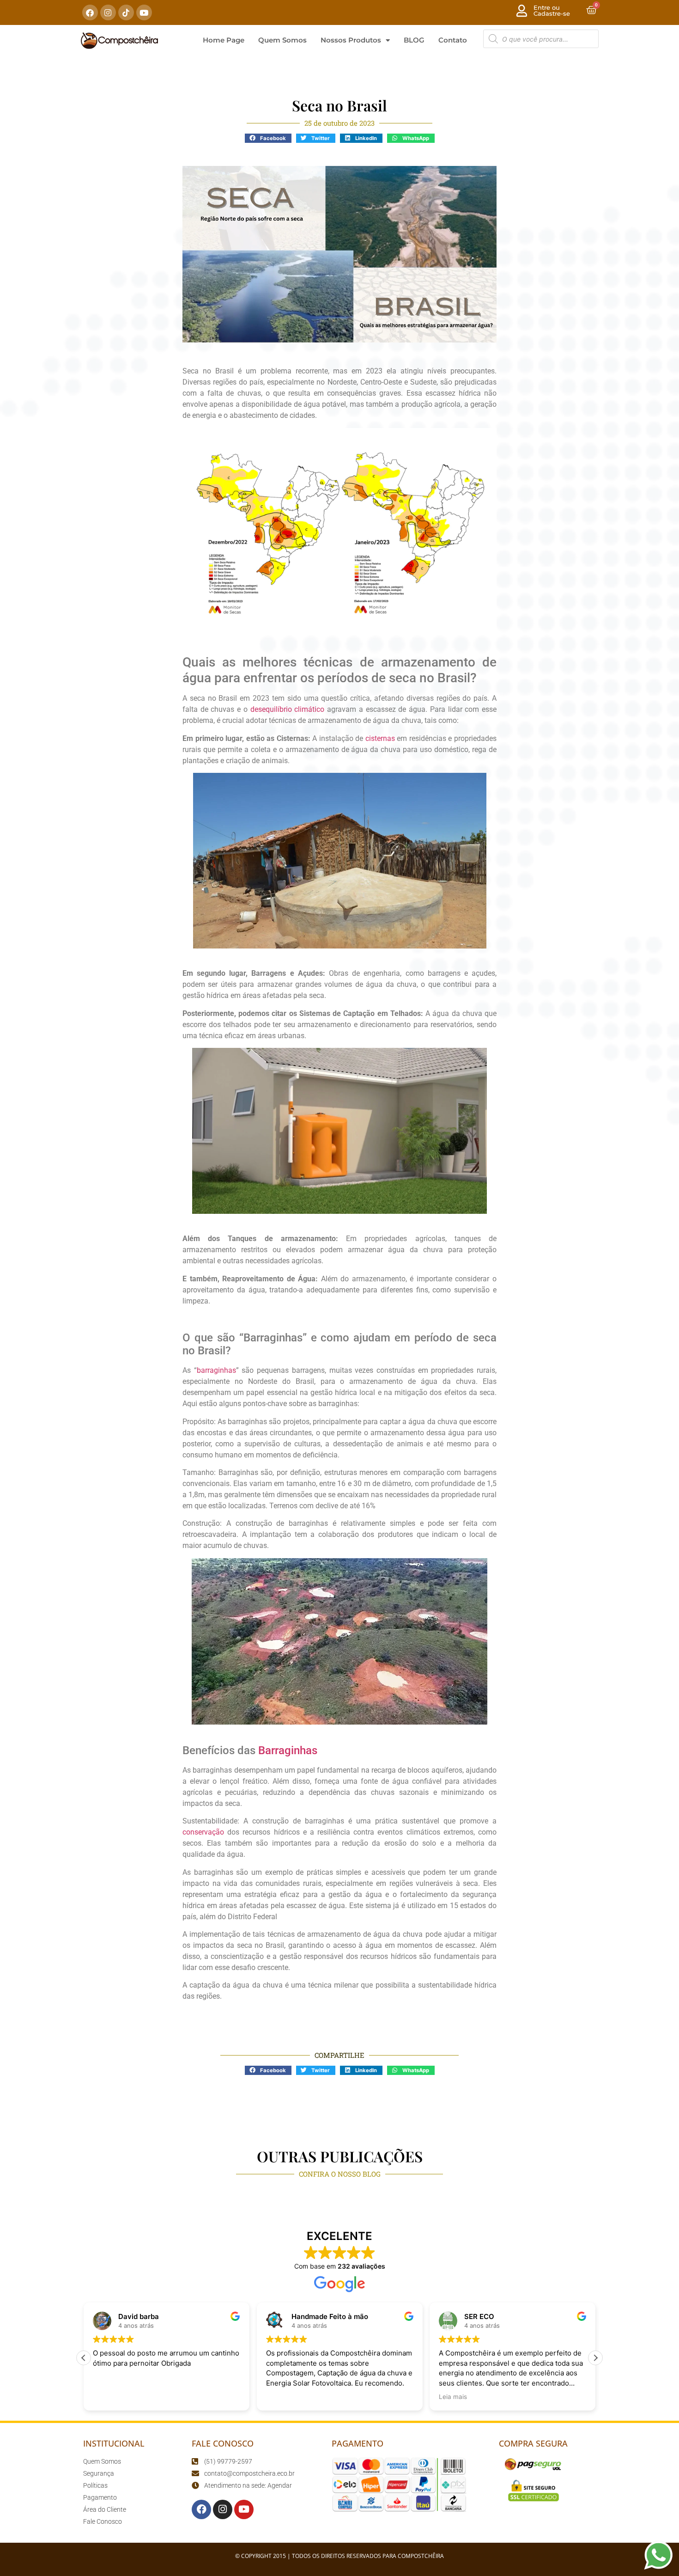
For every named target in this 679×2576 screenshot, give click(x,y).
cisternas (380, 738)
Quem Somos (282, 40)
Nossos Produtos (351, 40)
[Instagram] (108, 12)
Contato (453, 40)
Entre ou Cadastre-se (552, 10)
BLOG (414, 40)
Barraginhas (288, 1750)
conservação (203, 1832)
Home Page (224, 40)
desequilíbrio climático (288, 709)
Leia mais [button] (453, 2397)
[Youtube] (144, 12)
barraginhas (216, 1370)
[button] (268, 138)
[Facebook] (90, 12)
